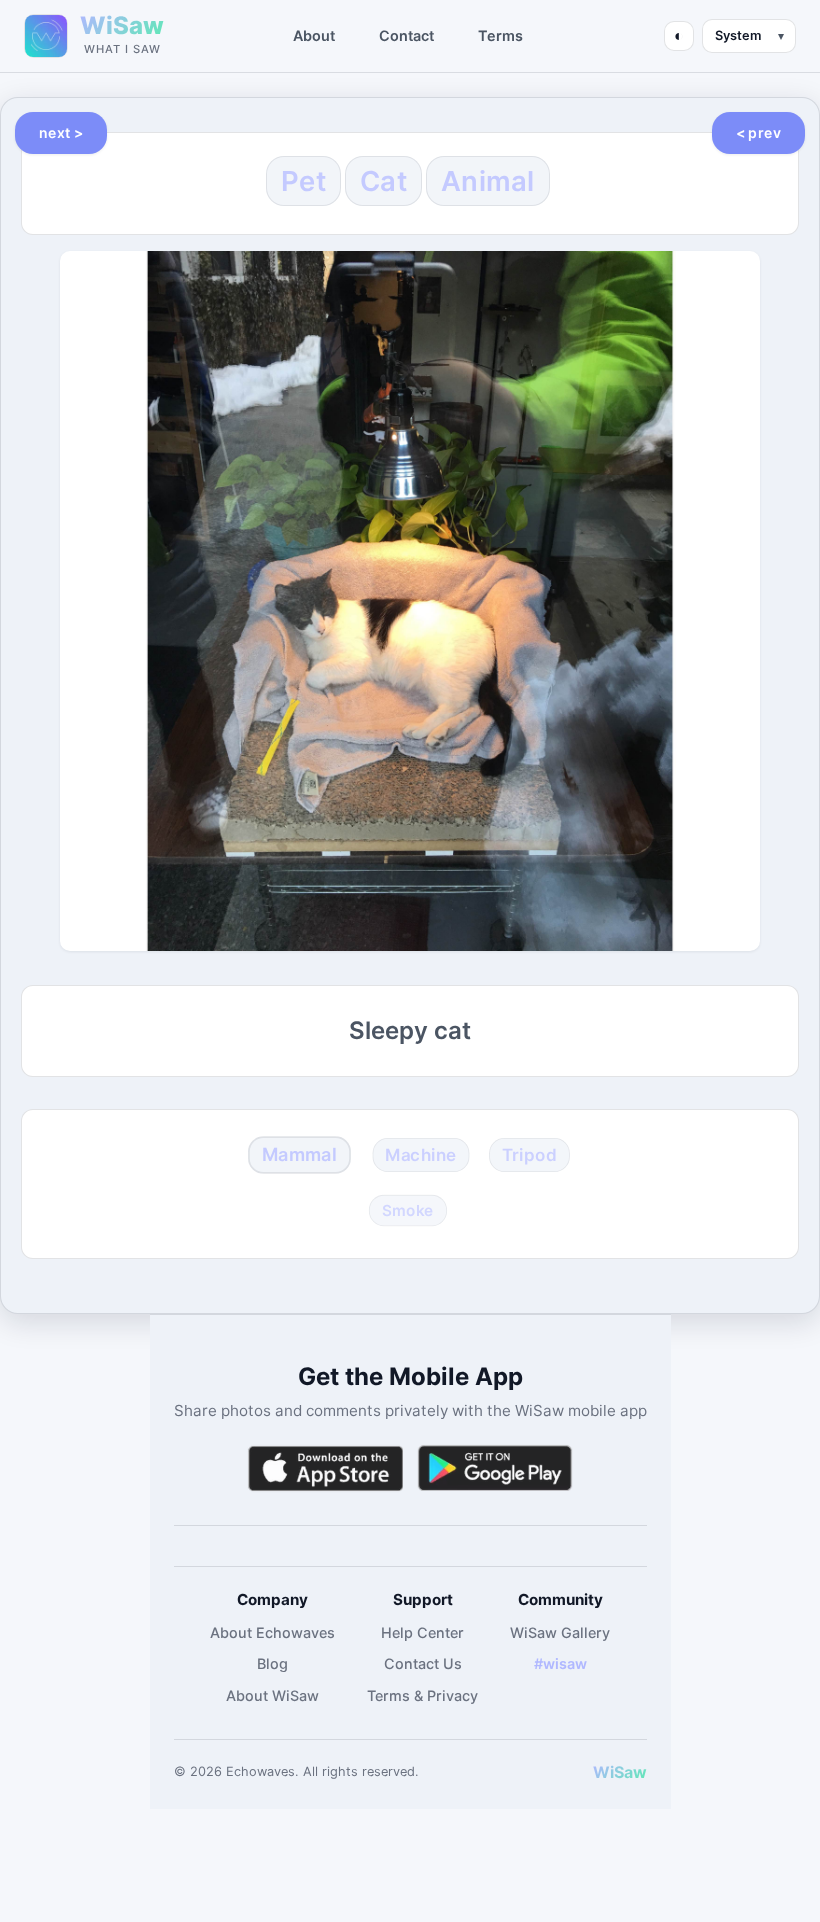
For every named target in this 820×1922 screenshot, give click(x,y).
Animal (488, 181)
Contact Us (423, 1663)
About (314, 35)
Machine (420, 1154)
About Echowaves (272, 1632)
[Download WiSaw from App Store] (325, 1468)
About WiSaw (272, 1695)
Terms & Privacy (422, 1695)
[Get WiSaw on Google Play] (495, 1468)
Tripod (529, 1154)
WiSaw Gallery (560, 1632)
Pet (303, 181)
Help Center (422, 1632)
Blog (272, 1663)
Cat (383, 181)
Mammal (299, 1154)
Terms (500, 35)
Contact (406, 35)
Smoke (408, 1211)
